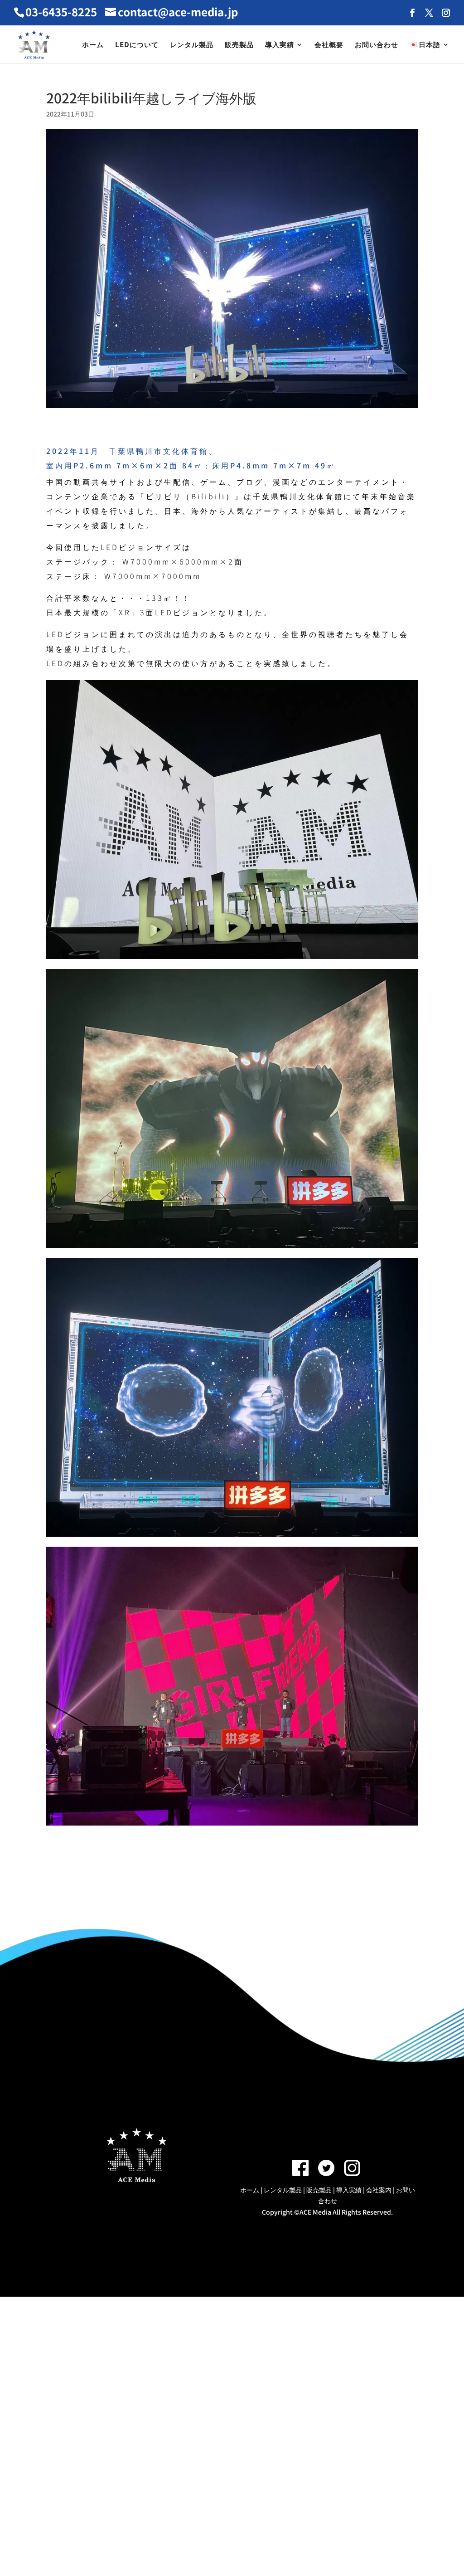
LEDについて (137, 45)
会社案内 (379, 2190)
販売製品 (239, 45)
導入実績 (280, 45)
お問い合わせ (377, 45)
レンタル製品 (192, 45)
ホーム (93, 45)
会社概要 (329, 45)
